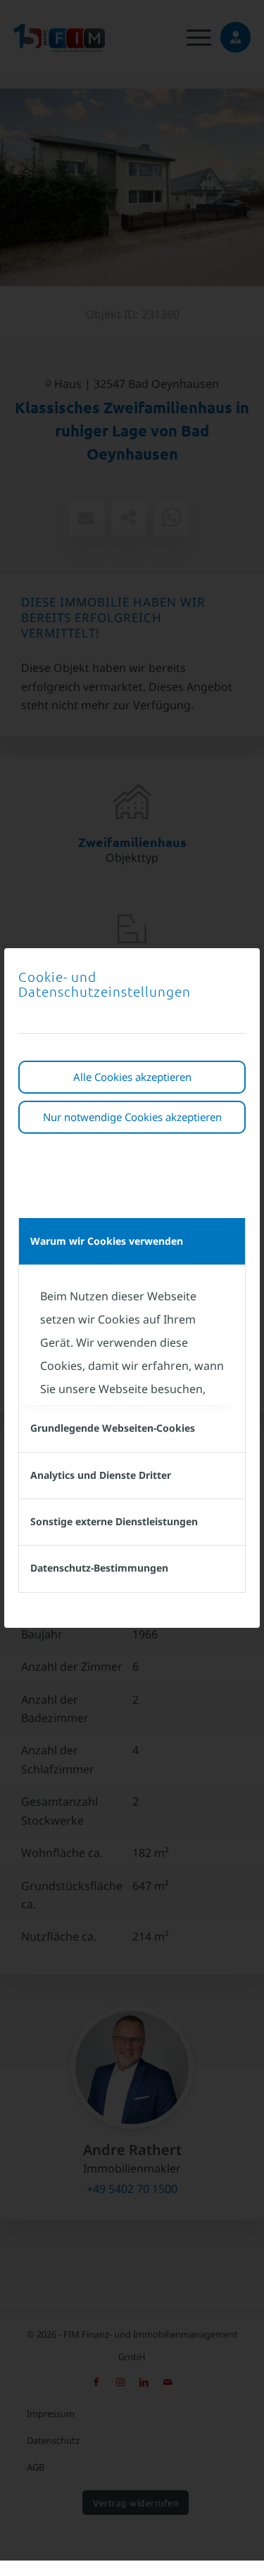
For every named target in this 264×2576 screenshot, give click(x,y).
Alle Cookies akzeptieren (132, 1077)
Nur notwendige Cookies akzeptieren (132, 1117)
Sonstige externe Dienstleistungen (114, 1521)
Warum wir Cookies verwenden (107, 1241)
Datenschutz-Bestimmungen (99, 1568)
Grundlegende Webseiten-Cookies (113, 1428)
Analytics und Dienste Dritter (101, 1475)
